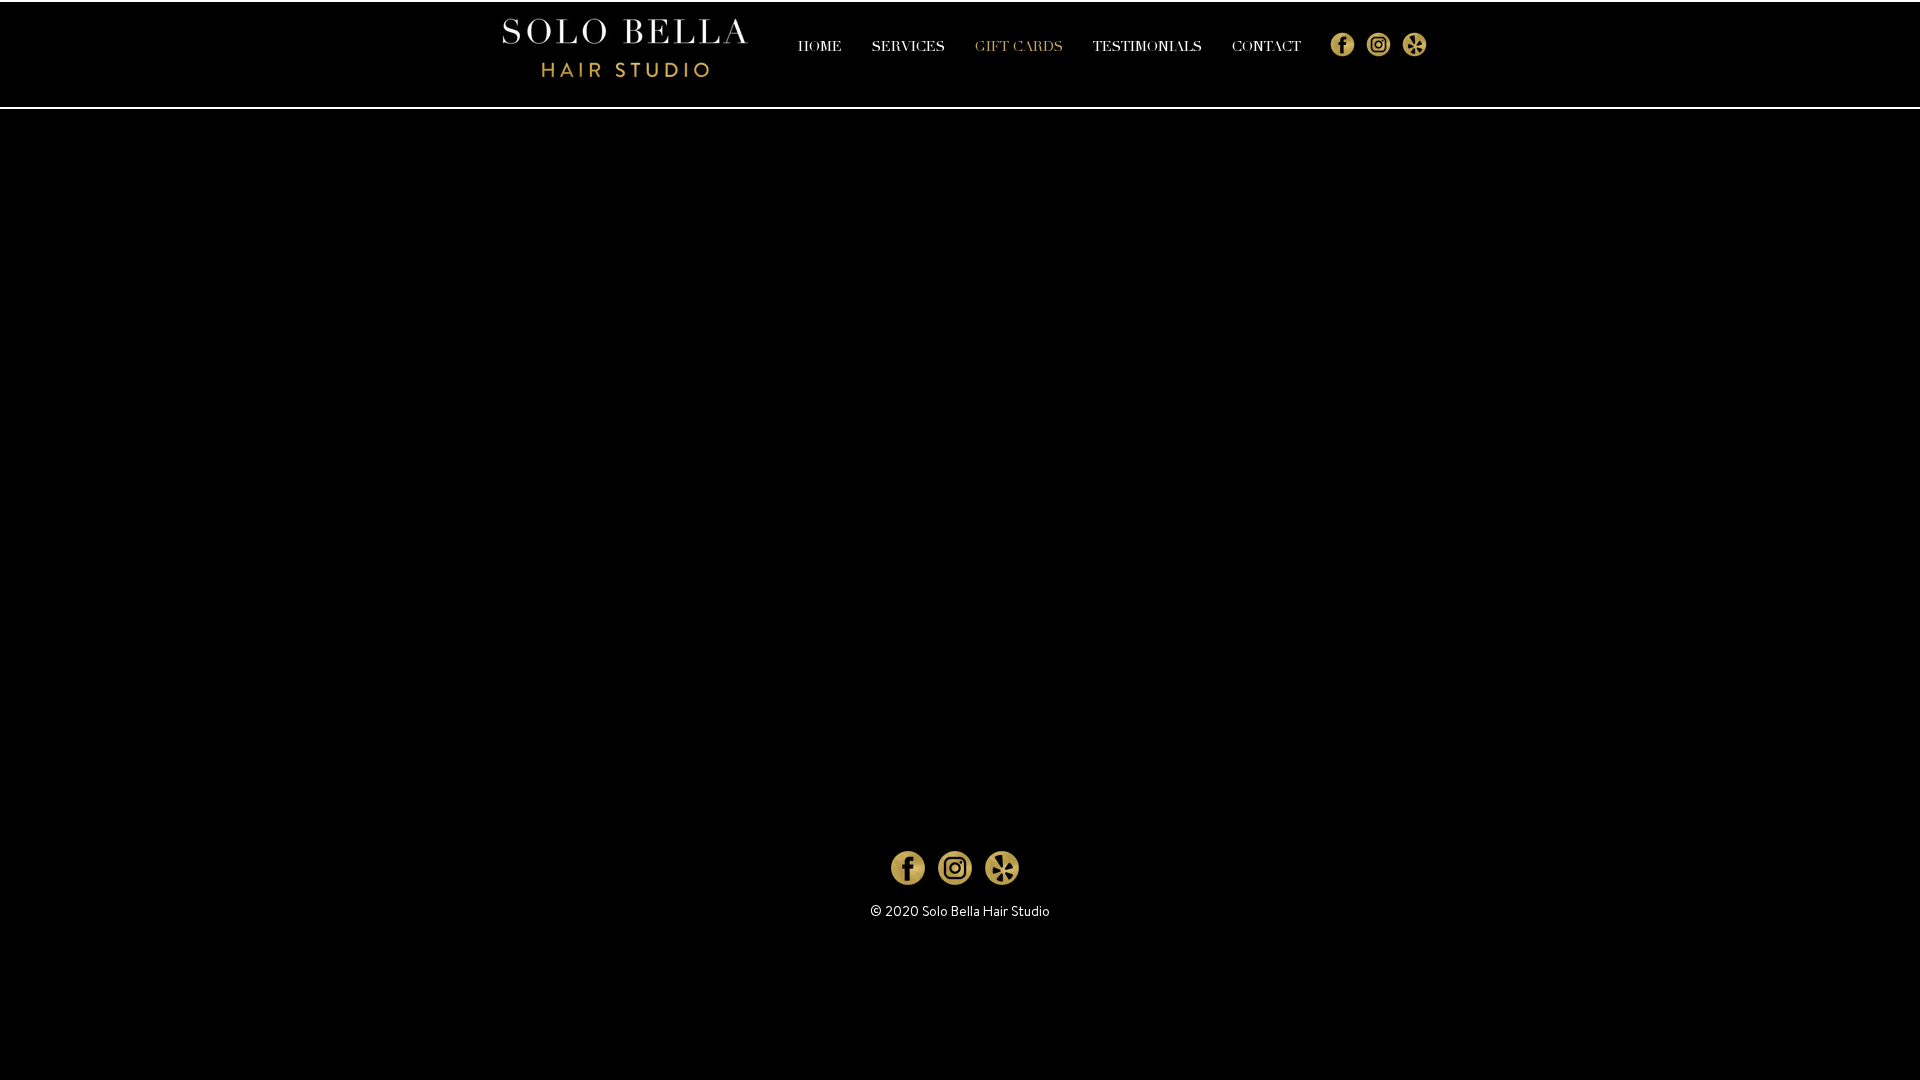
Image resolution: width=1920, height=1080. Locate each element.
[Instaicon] (1378, 44)
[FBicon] (1342, 44)
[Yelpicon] (1414, 44)
